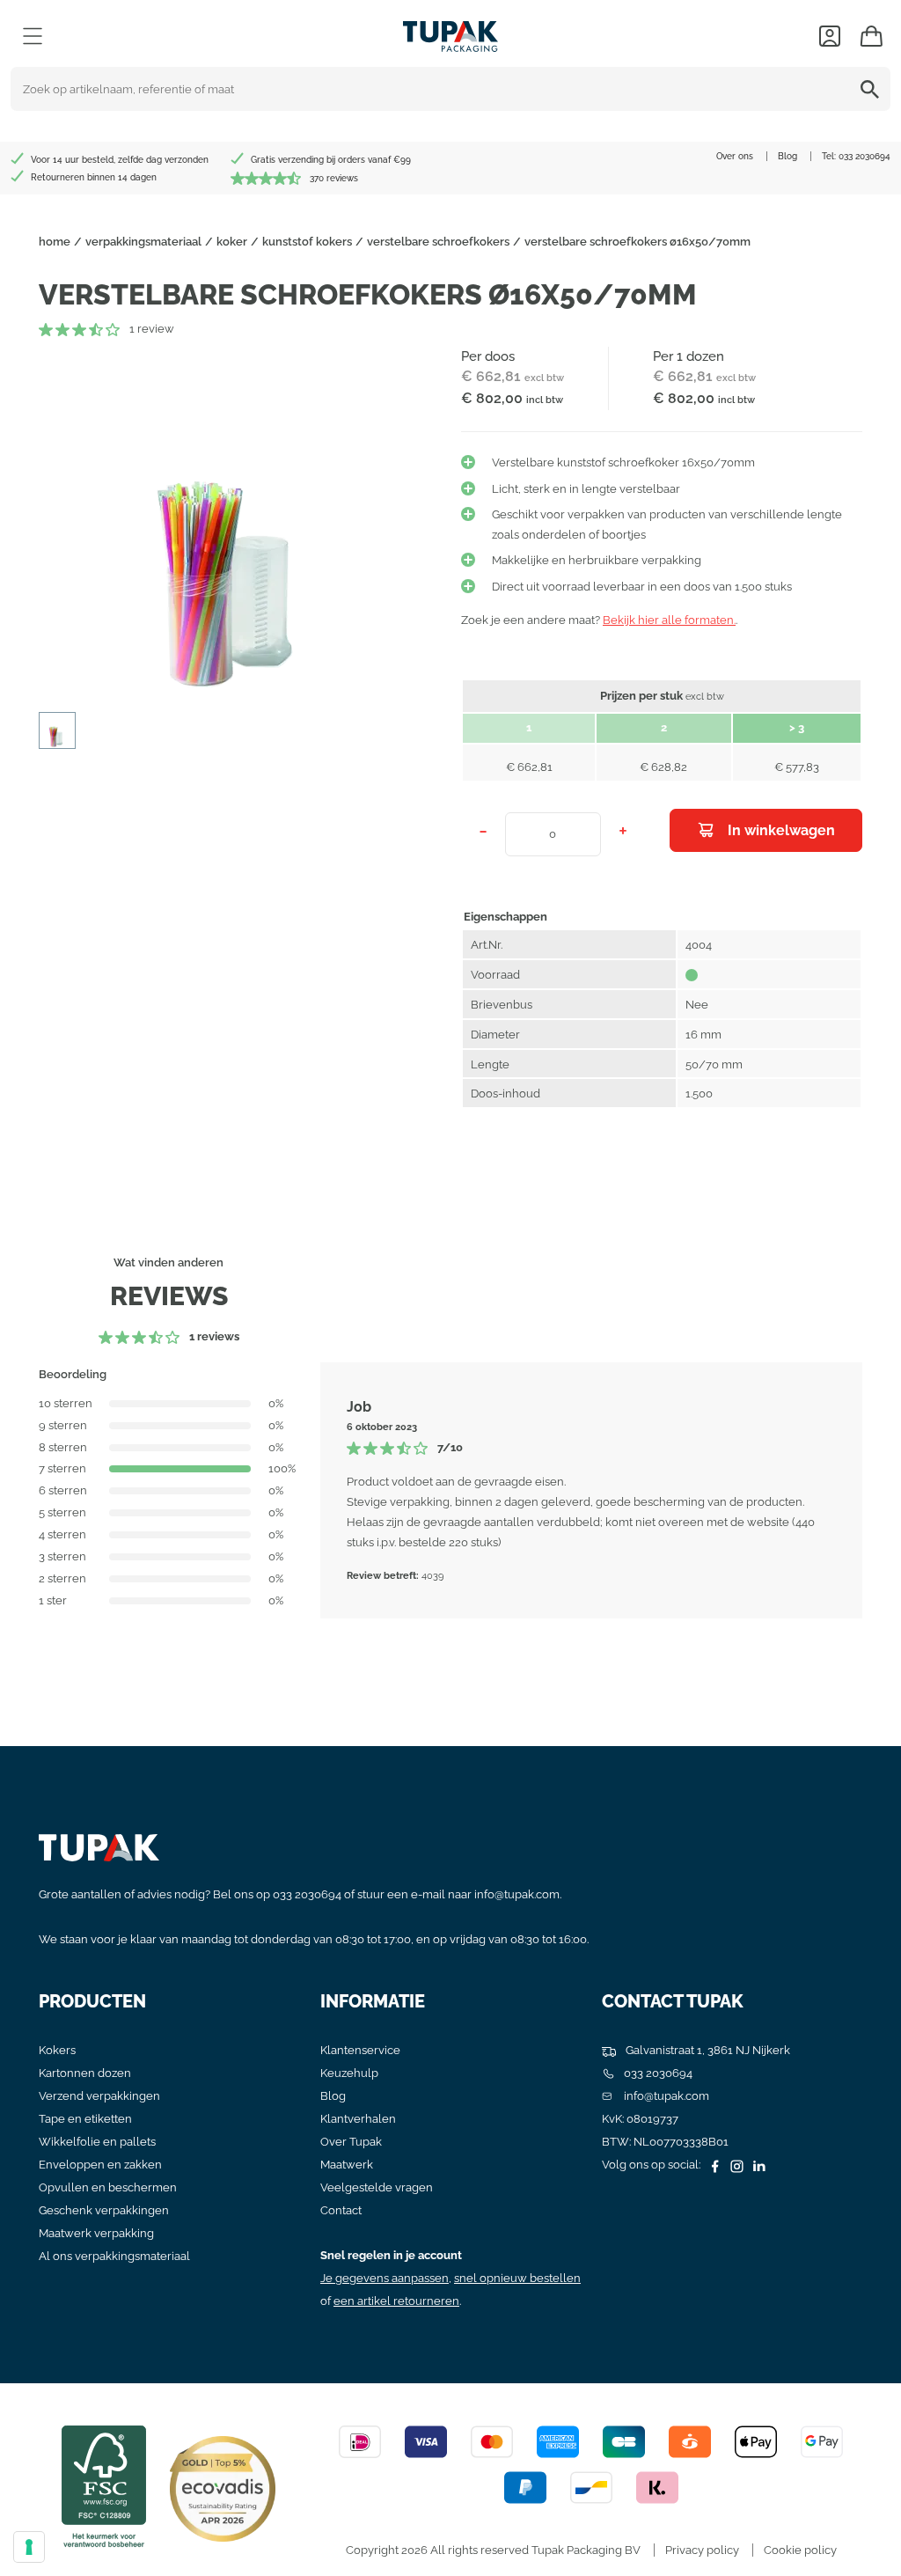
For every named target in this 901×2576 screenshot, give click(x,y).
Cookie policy (800, 2550)
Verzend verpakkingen (99, 2096)
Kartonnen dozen (85, 2073)
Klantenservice (360, 2050)
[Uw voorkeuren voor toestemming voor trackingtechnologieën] (29, 2547)
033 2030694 (864, 156)
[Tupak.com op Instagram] (735, 2165)
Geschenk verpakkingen (104, 2210)
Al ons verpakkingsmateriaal (114, 2256)
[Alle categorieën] (33, 36)
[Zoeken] (873, 89)
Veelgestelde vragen (377, 2187)
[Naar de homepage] (450, 32)
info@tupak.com (517, 1894)
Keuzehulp (349, 2073)
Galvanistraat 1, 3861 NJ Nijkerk (707, 2050)
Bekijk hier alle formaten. (669, 620)
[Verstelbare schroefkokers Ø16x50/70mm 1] (239, 523)
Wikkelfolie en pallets (97, 2142)
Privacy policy (702, 2550)
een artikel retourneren (396, 2301)
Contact (341, 2210)
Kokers (57, 2050)
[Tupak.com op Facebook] (713, 2165)
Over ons (735, 156)
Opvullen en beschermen (108, 2187)
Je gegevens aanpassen (385, 2278)
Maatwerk (347, 2165)
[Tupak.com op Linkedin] (757, 2165)
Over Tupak (351, 2142)
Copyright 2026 (387, 2550)
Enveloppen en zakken (100, 2165)
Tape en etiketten (85, 2119)
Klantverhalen (358, 2119)
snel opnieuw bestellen (517, 2278)
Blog (787, 156)
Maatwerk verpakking (96, 2233)
